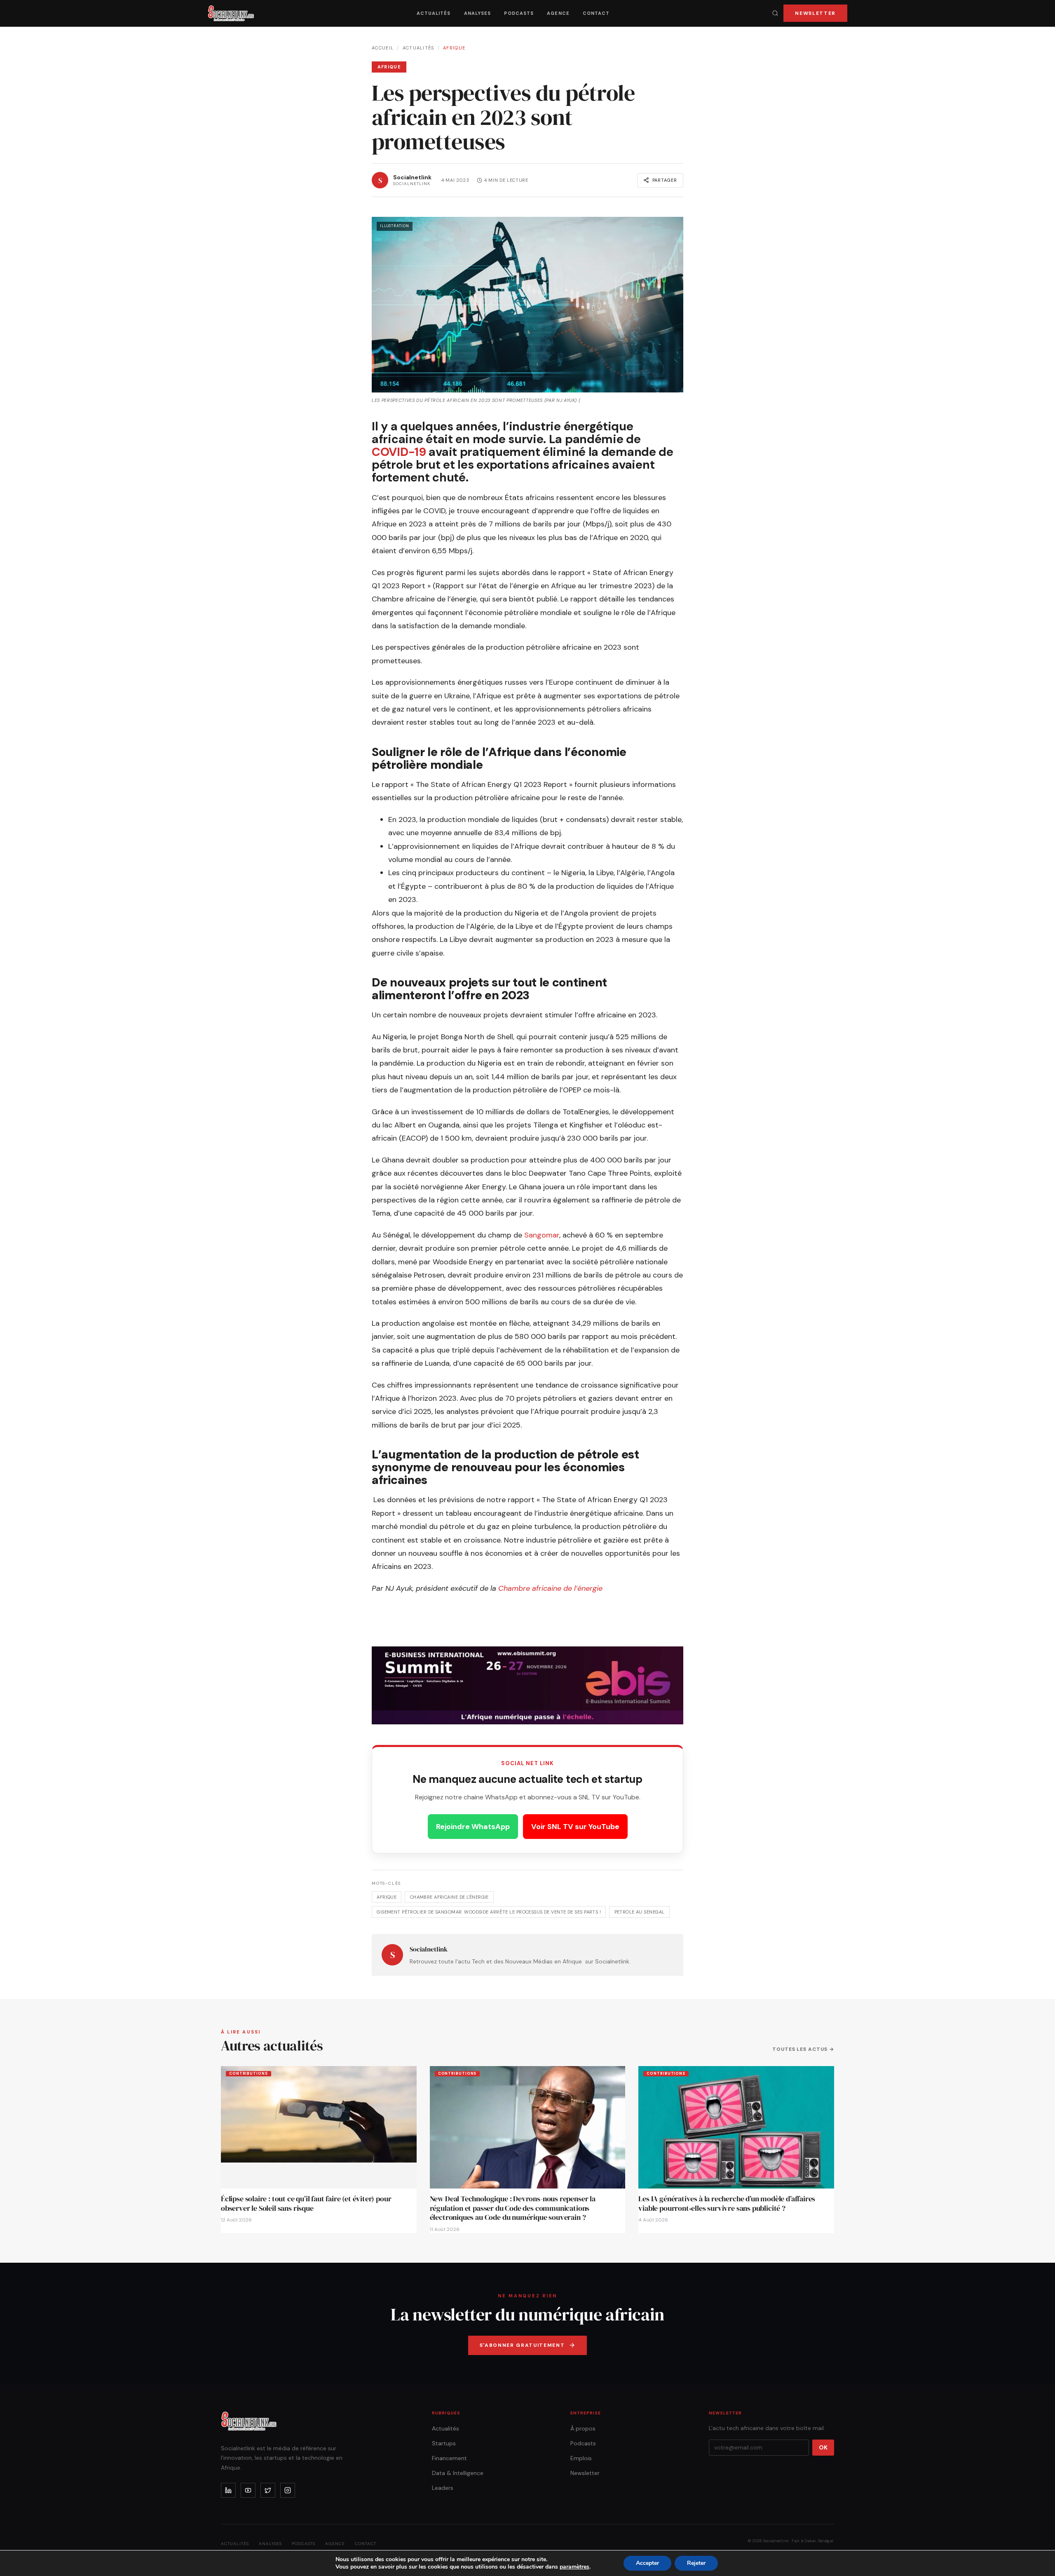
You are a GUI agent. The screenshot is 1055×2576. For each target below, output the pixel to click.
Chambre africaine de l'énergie (449, 1897)
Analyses (478, 13)
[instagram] (288, 2490)
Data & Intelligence (458, 2473)
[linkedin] (228, 2490)
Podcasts (519, 13)
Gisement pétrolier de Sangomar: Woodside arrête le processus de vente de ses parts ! (489, 1912)
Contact (596, 13)
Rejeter (696, 2563)
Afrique (454, 48)
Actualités (434, 13)
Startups (444, 2443)
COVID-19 (399, 452)
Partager (665, 180)
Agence (558, 13)
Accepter (647, 2563)
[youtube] (248, 2490)
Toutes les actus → (803, 2049)
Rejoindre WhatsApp (473, 1827)
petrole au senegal (640, 1912)
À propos (583, 2428)
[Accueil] (231, 13)
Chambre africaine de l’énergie (550, 1588)
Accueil (383, 48)
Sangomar (542, 1235)
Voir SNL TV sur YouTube (575, 1827)
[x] (268, 2490)
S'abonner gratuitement (522, 2345)
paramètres (574, 2567)
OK (823, 2447)
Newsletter (815, 13)
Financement (449, 2458)
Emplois (581, 2458)
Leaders (443, 2488)
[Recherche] (775, 13)
